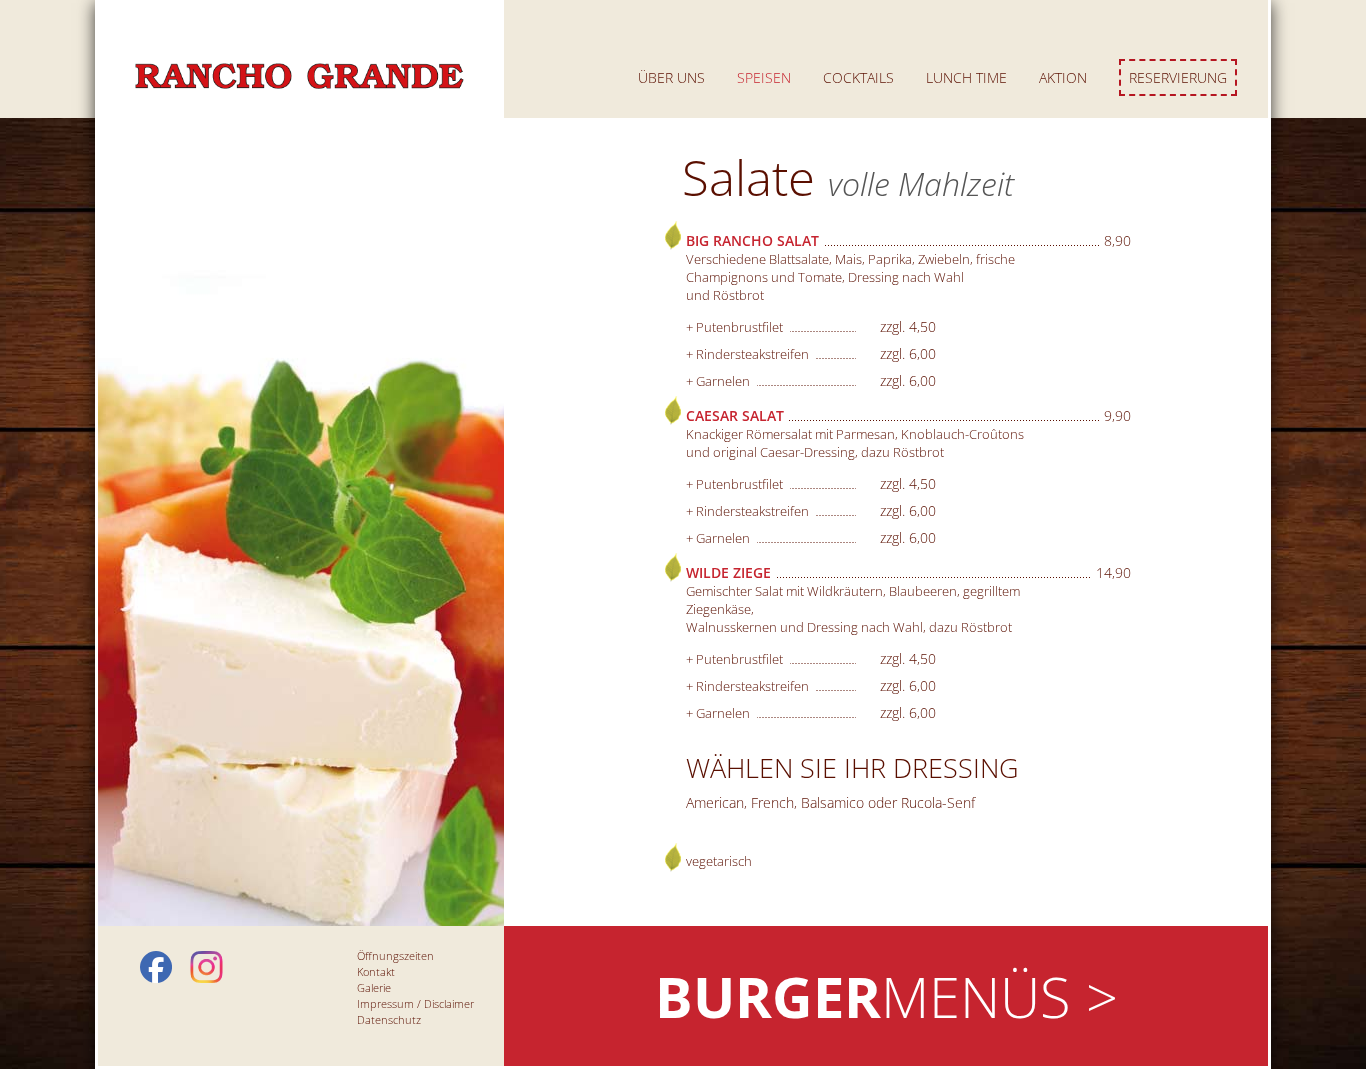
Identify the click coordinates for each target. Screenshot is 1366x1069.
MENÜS (886, 996)
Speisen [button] (764, 77)
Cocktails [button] (858, 77)
